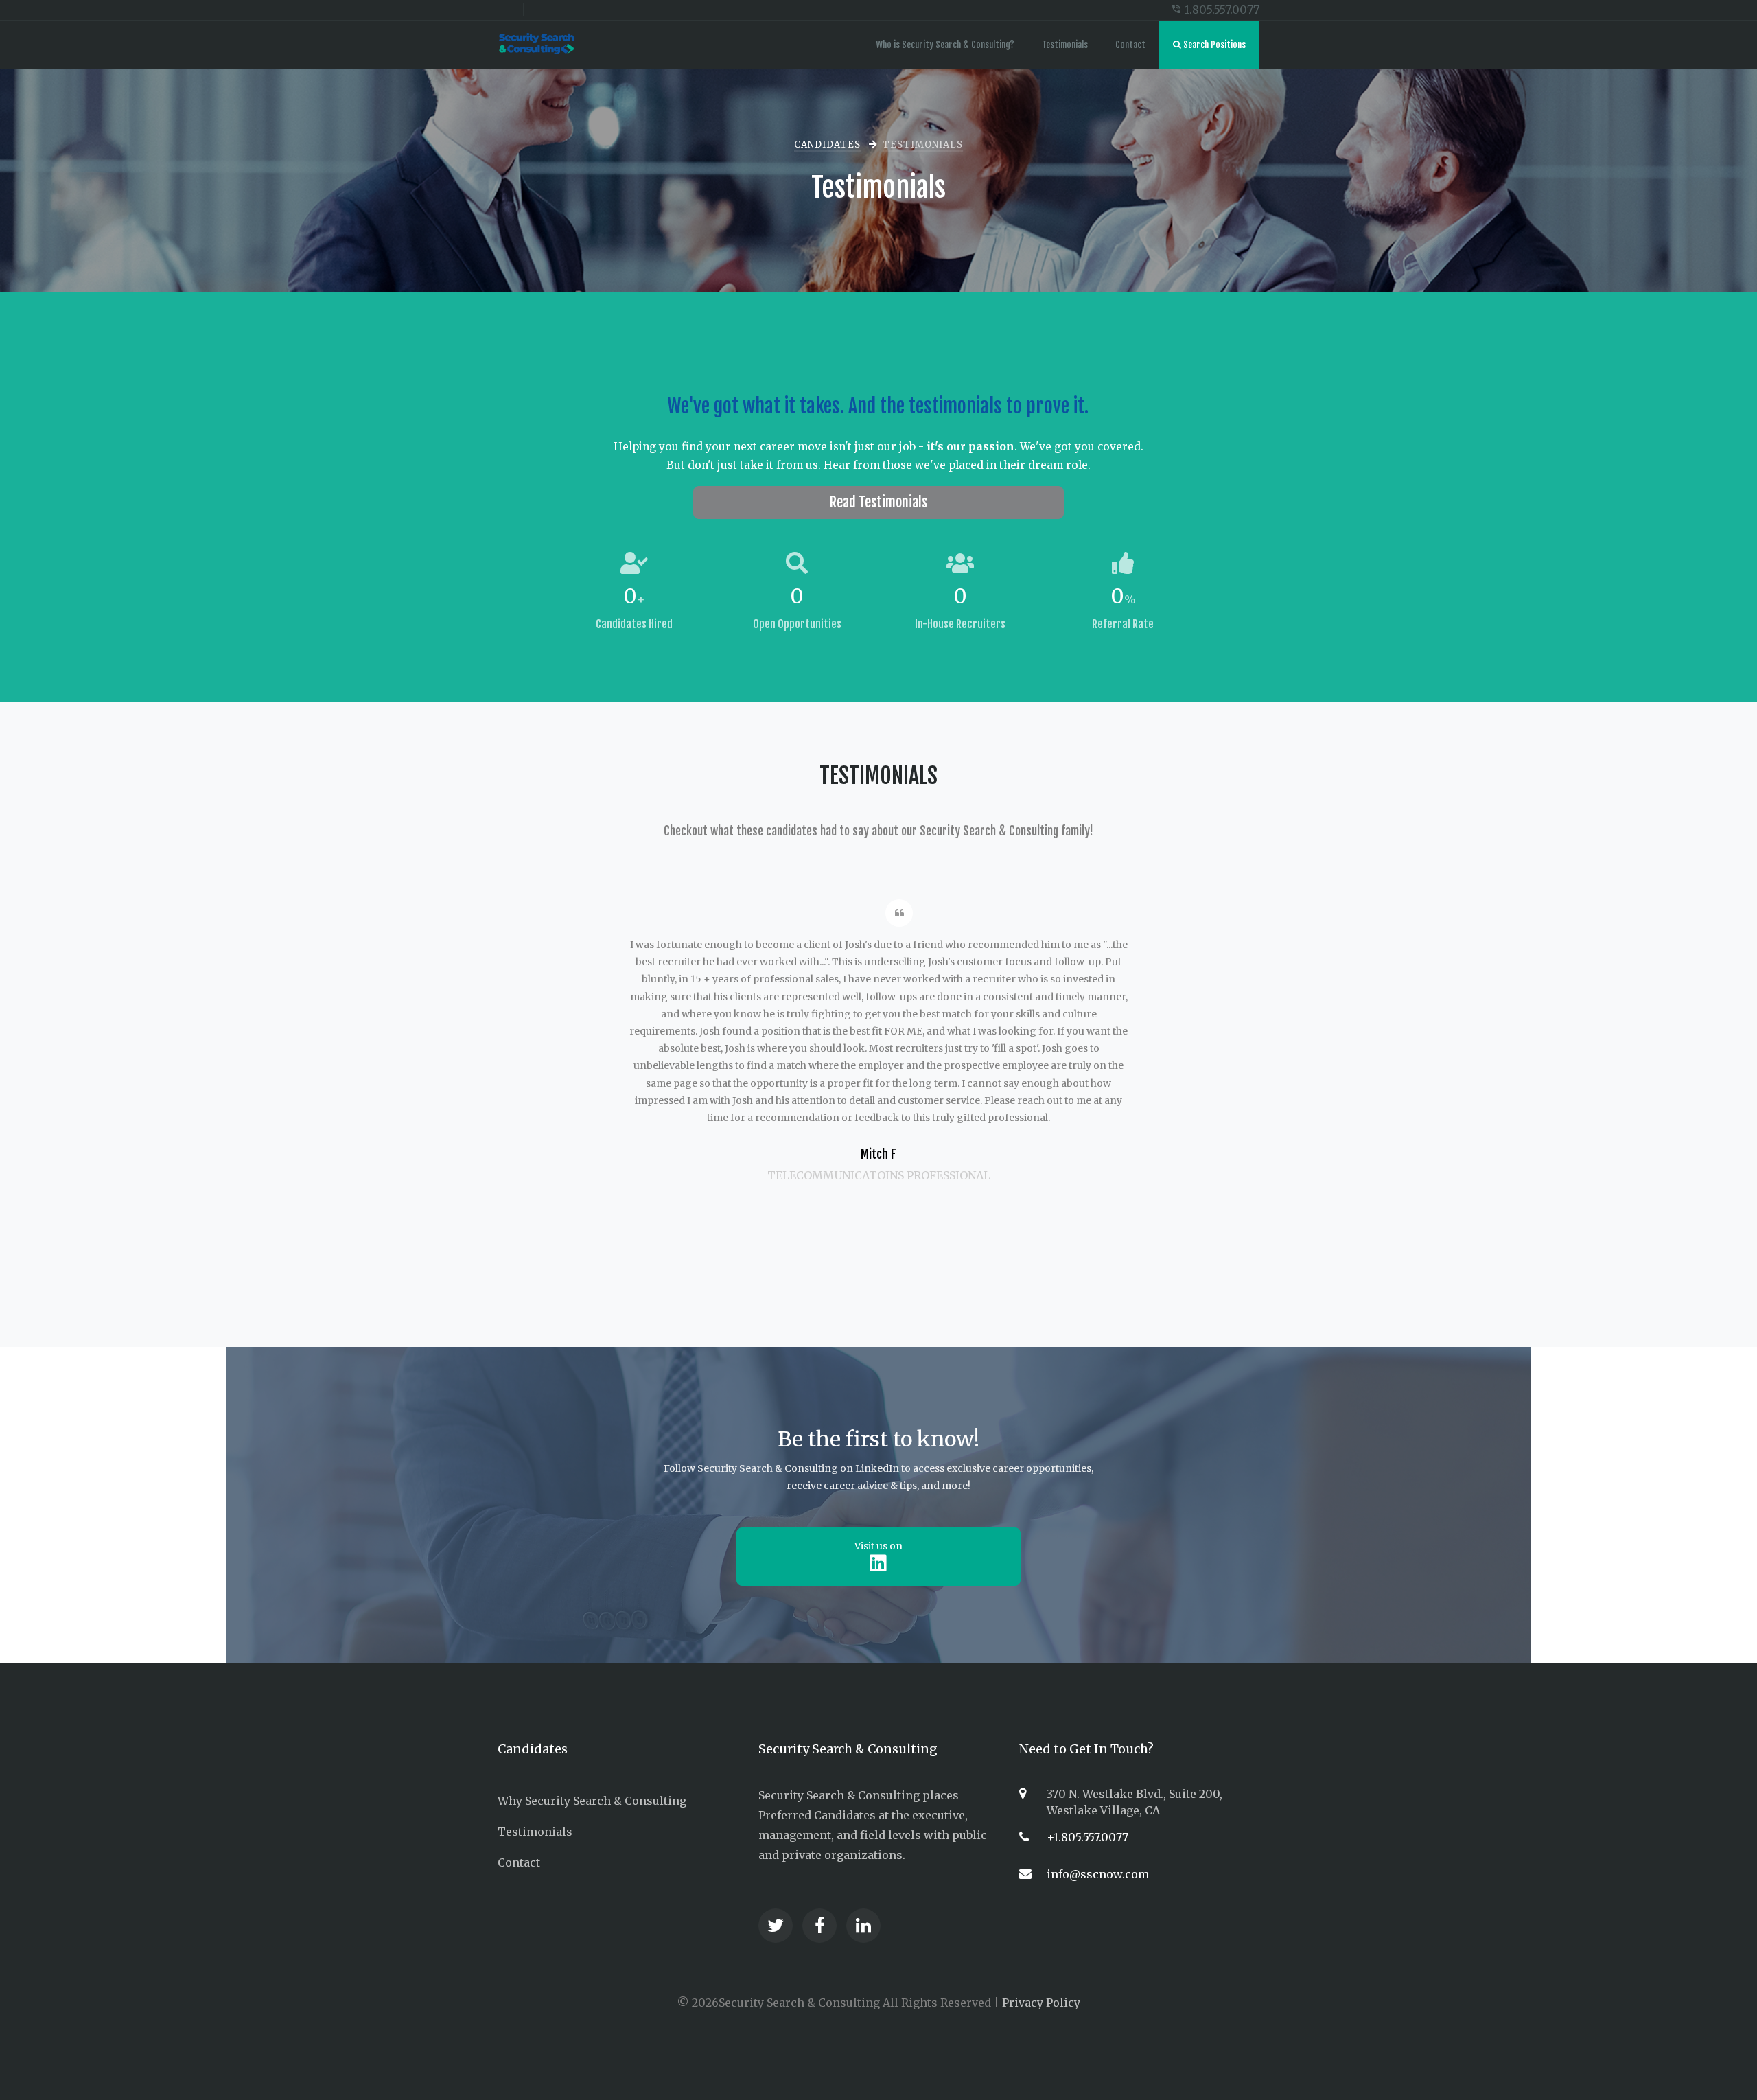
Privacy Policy (1041, 2003)
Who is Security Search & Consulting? (945, 45)
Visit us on (878, 1546)
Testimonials (1065, 45)
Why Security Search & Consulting (592, 1801)
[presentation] (628, 855)
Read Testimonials (878, 502)
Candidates (827, 145)
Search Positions (1213, 45)
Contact (1130, 45)
